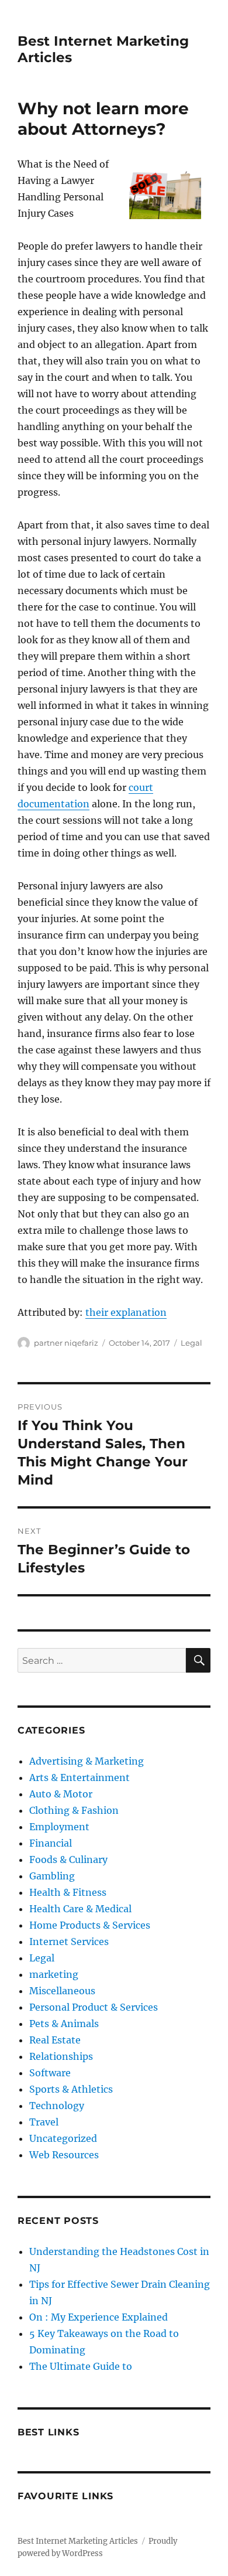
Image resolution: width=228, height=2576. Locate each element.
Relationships (61, 2056)
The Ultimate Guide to (81, 2366)
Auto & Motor (61, 1794)
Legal (191, 1343)
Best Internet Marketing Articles (78, 2541)
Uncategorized (63, 2138)
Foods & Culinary (68, 1860)
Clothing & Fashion (74, 1810)
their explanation (126, 1312)
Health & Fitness (68, 1892)
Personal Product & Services (94, 2007)
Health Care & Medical (80, 1909)
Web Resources (64, 2155)
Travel (44, 2122)
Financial (51, 1843)
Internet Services (69, 1942)
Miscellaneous (62, 1991)
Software (50, 2073)
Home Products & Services (90, 1925)
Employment (59, 1827)
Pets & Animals (64, 2024)
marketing (54, 1974)
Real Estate (55, 2040)
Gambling (52, 1876)
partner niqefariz (66, 1343)
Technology (57, 2106)
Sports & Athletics (71, 2089)
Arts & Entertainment (80, 1777)
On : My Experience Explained (99, 2317)
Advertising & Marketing (87, 1761)
